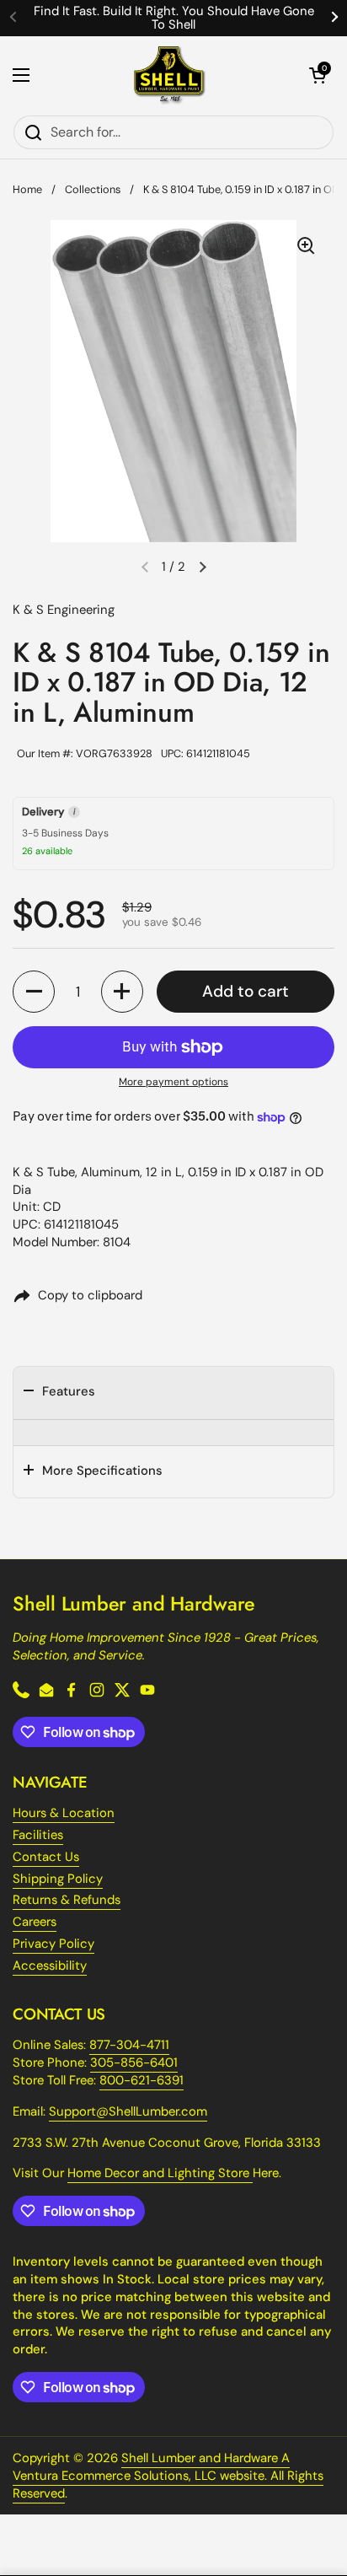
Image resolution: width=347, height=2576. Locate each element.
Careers (35, 1922)
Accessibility (50, 1966)
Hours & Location (64, 1813)
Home (27, 189)
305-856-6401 (134, 2062)
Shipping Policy (58, 1879)
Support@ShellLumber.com (128, 2111)
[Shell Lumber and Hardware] (170, 75)
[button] (318, 75)
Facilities (38, 1835)
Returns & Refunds (67, 1900)
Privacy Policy (53, 1944)
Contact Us (46, 1857)
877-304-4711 (129, 2045)
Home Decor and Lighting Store (160, 2173)
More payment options (173, 1082)
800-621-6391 (141, 2080)
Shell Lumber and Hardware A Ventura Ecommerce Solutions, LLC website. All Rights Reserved (168, 2476)
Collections (93, 189)
